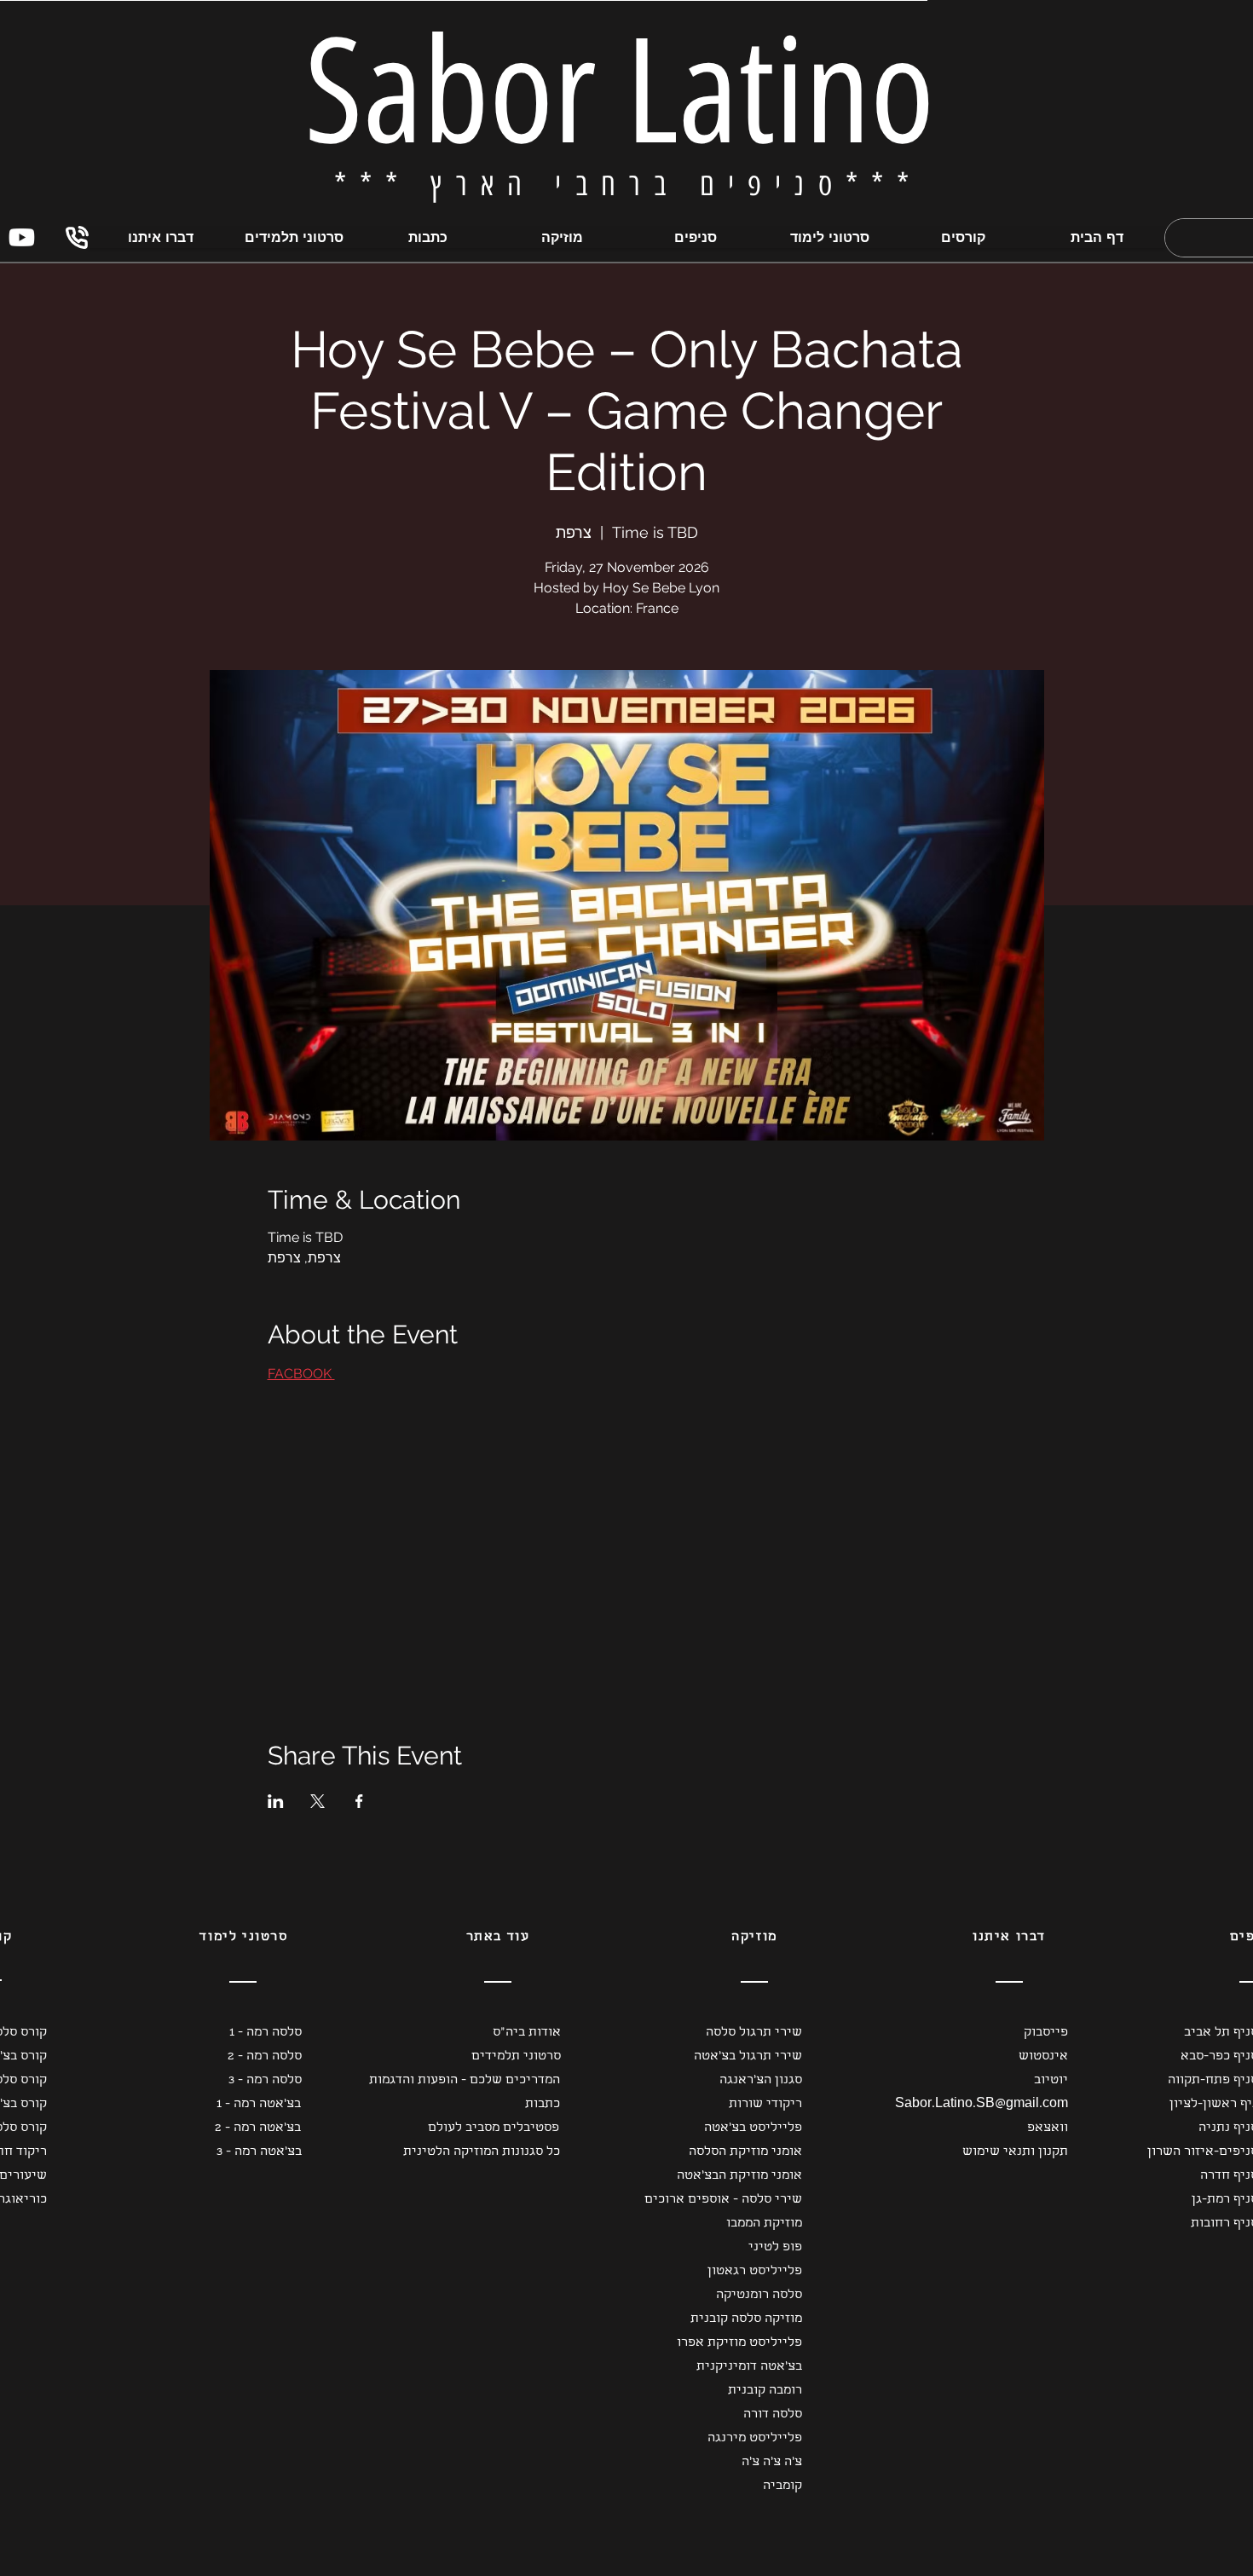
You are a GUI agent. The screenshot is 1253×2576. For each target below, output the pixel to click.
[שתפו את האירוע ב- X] (318, 1801)
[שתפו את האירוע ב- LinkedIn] (276, 1801)
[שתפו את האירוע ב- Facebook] (359, 1801)
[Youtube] (22, 237)
